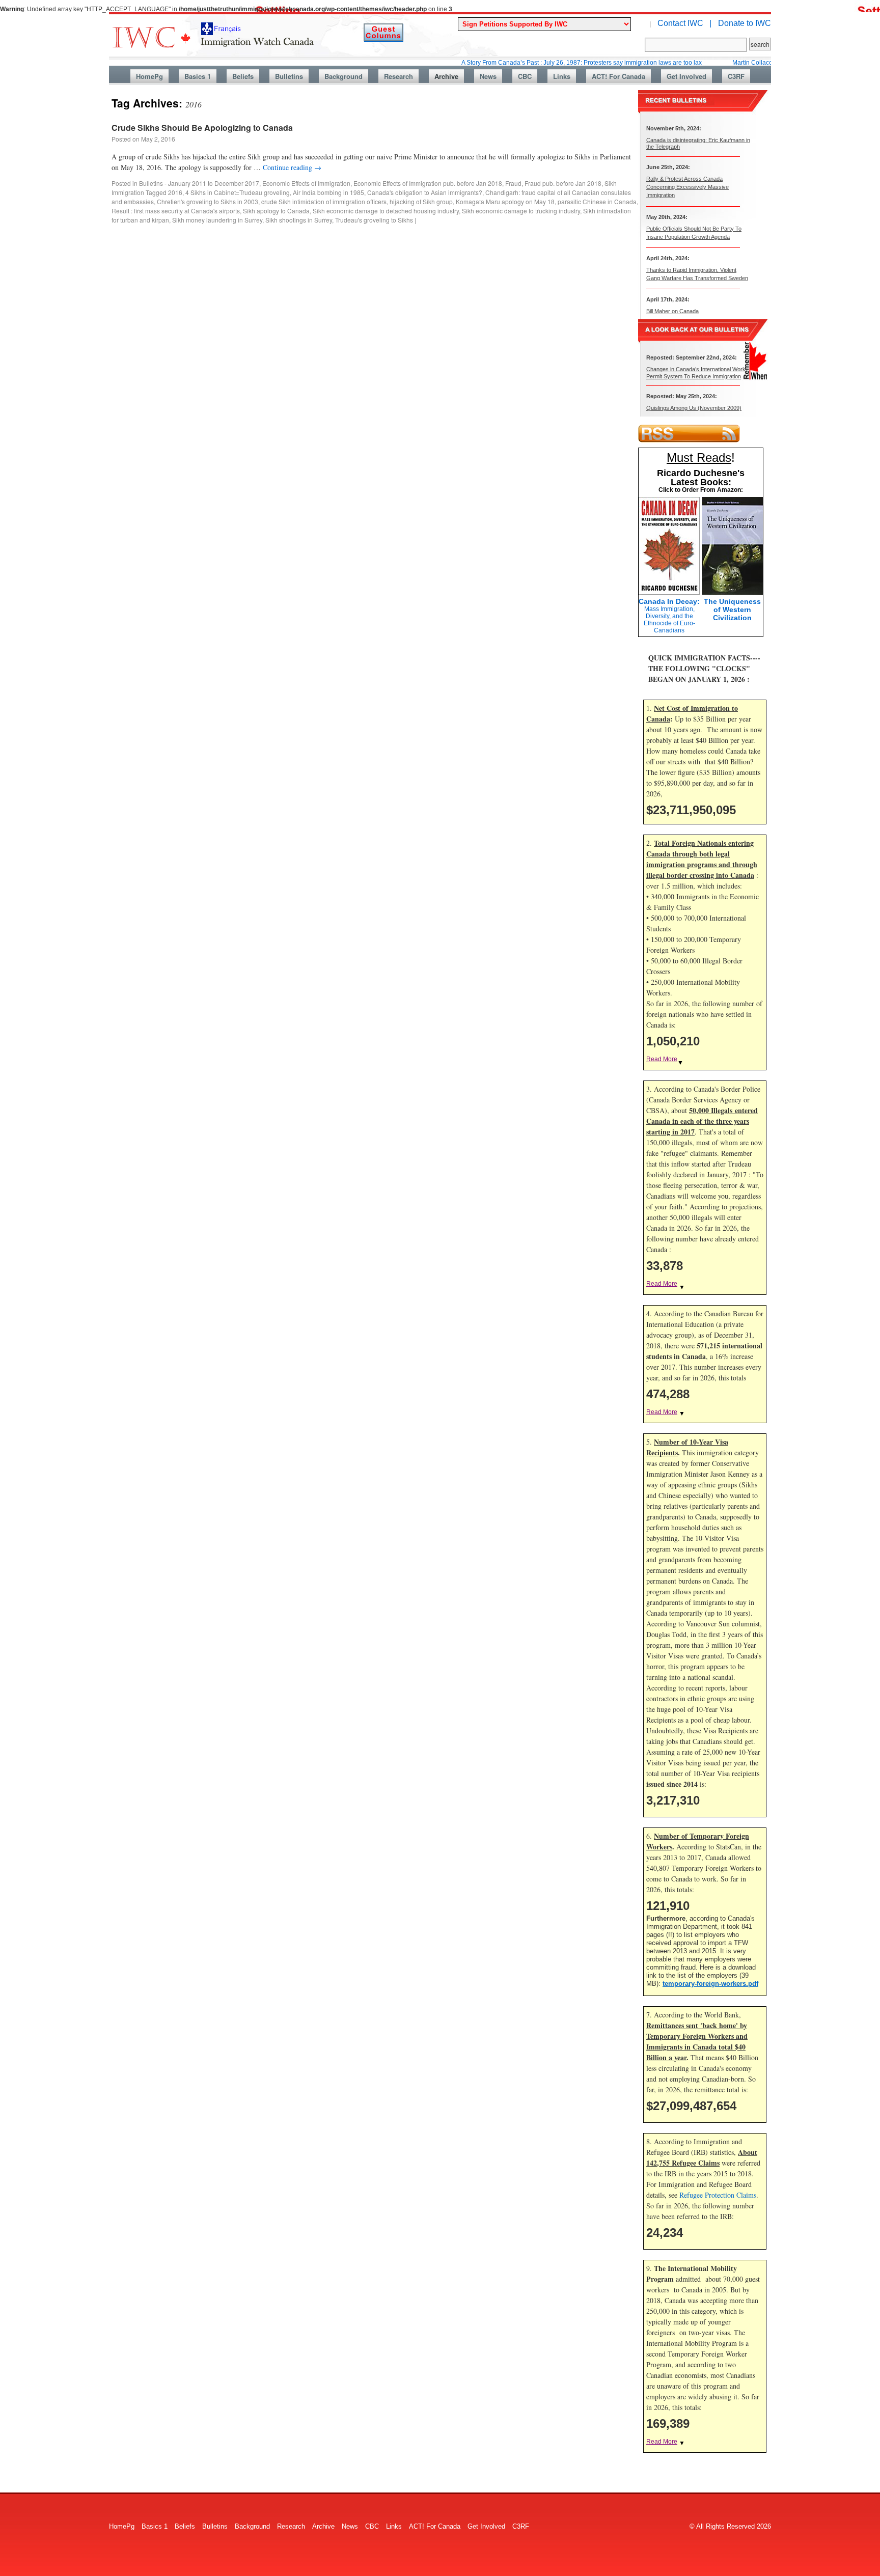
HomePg (149, 76)
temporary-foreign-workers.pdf (710, 1984)
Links (562, 76)
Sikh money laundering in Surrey (217, 220)
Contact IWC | (684, 23)
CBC (525, 76)
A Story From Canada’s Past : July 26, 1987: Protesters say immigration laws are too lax (529, 63)
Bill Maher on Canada (672, 311)
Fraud (513, 183)
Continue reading (292, 167)
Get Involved (686, 76)
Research (398, 76)
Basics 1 (198, 76)
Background (343, 76)
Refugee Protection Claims (718, 2195)
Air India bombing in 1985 (328, 192)
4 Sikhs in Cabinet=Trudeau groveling (238, 192)
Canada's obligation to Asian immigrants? (425, 192)
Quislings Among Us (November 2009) (694, 408)
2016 (175, 192)
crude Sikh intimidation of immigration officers (324, 201)
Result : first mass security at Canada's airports (176, 211)
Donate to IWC (745, 23)
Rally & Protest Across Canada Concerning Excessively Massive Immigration (687, 187)
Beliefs (243, 76)
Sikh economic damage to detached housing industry (386, 211)
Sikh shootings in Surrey (299, 220)
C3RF (736, 76)
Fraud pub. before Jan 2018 (563, 183)
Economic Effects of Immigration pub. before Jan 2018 (428, 183)
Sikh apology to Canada (276, 211)
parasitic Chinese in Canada (597, 201)
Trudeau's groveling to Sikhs (374, 220)
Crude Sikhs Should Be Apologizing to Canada (202, 128)
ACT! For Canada (618, 76)
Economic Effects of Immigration (306, 183)
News (488, 76)
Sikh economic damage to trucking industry (521, 211)
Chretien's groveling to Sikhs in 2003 (208, 201)
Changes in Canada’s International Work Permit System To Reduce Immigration (696, 372)
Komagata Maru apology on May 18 (505, 201)
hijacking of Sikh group (421, 201)
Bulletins (289, 76)
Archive (446, 76)
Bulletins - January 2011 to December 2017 (199, 183)
